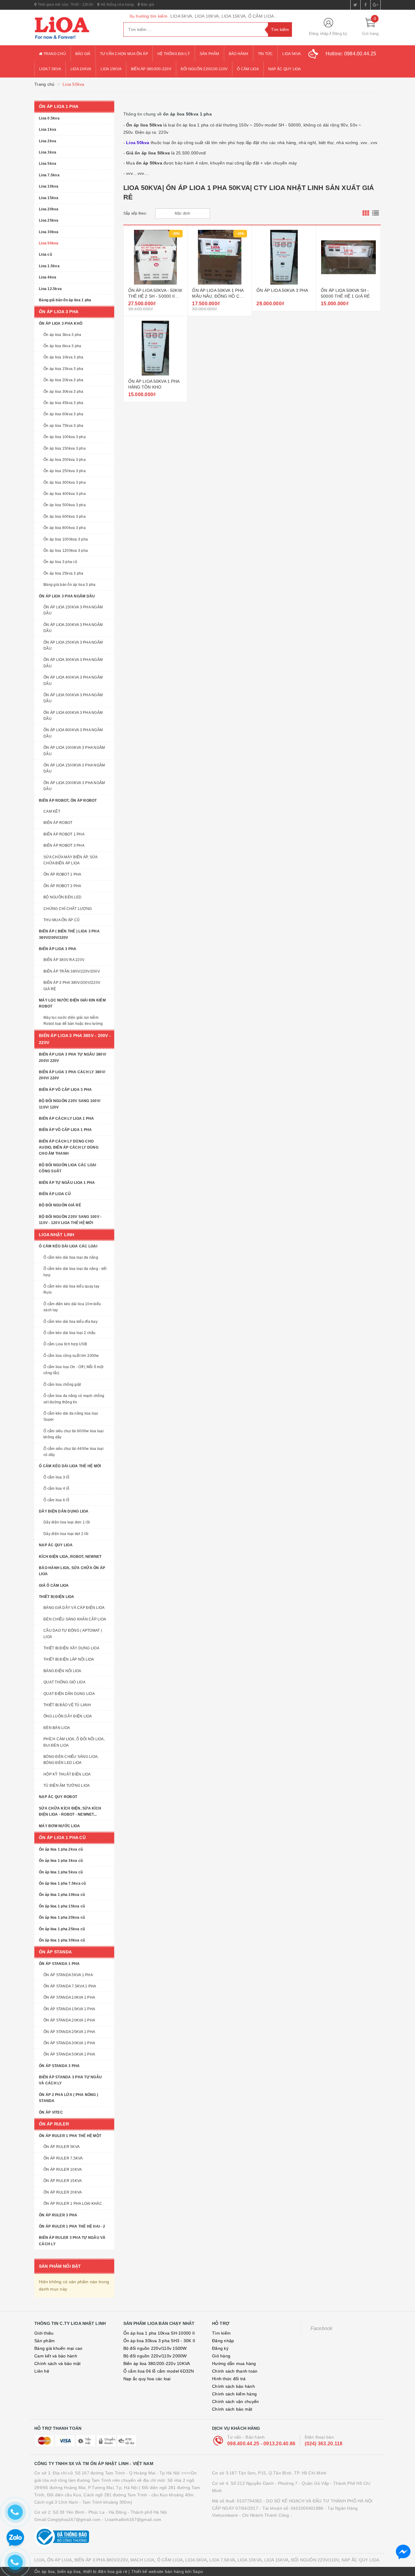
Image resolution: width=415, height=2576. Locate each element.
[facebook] (365, 5)
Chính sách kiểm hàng (234, 2394)
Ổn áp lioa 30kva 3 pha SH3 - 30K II (159, 2341)
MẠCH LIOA (142, 2560)
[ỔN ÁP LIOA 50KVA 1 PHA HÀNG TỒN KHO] (156, 348)
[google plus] (376, 5)
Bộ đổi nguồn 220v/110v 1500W (155, 2348)
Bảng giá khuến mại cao (58, 2348)
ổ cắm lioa (248, 69)
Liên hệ (42, 2371)
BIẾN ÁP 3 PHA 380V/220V (101, 2560)
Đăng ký (340, 34)
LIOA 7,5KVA (222, 2560)
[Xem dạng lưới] (366, 213)
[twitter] (355, 5)
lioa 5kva (292, 54)
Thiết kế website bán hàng (158, 2571)
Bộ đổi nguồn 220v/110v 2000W (155, 2356)
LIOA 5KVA (196, 2560)
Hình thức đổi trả (229, 2379)
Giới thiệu (44, 2333)
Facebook (322, 2328)
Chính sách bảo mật (232, 2409)
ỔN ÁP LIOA (60, 2560)
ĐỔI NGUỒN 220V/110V (315, 2560)
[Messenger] (403, 2552)
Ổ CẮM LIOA (170, 2560)
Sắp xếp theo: (135, 213)
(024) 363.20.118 (324, 2444)
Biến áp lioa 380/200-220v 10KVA (157, 2363)
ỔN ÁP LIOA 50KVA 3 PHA (282, 290)
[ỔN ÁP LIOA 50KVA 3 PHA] (284, 257)
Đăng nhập (319, 34)
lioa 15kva (111, 69)
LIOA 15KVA (276, 2560)
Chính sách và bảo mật (57, 2363)
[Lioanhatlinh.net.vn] (74, 28)
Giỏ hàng (221, 2356)
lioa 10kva (81, 69)
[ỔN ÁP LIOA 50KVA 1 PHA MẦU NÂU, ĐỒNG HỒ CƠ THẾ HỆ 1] (220, 257)
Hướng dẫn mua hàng (234, 2363)
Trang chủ (54, 54)
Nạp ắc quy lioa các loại (147, 2379)
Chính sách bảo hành (233, 2386)
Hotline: (351, 54)
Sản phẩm (209, 54)
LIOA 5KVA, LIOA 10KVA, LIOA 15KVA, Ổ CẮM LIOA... (224, 16)
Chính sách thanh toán (235, 2371)
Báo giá (147, 5)
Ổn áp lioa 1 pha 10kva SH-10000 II (159, 2333)
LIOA (39, 2560)
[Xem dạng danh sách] (376, 213)
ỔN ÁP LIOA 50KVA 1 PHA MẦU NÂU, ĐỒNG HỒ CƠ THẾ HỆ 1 (218, 296)
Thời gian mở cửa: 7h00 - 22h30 (65, 5)
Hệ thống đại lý (174, 54)
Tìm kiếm (221, 2333)
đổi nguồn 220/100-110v (204, 69)
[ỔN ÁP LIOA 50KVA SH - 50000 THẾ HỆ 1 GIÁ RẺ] (348, 257)
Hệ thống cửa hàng (117, 5)
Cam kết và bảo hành (56, 2356)
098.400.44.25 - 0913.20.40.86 (261, 2444)
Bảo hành (239, 54)
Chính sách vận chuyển (235, 2401)
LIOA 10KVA (250, 2560)
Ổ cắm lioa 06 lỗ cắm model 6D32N (159, 2371)
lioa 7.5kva (50, 69)
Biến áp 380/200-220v (151, 69)
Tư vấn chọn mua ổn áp (124, 54)
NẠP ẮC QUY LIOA (360, 2560)
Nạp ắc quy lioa (285, 69)
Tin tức (266, 54)
